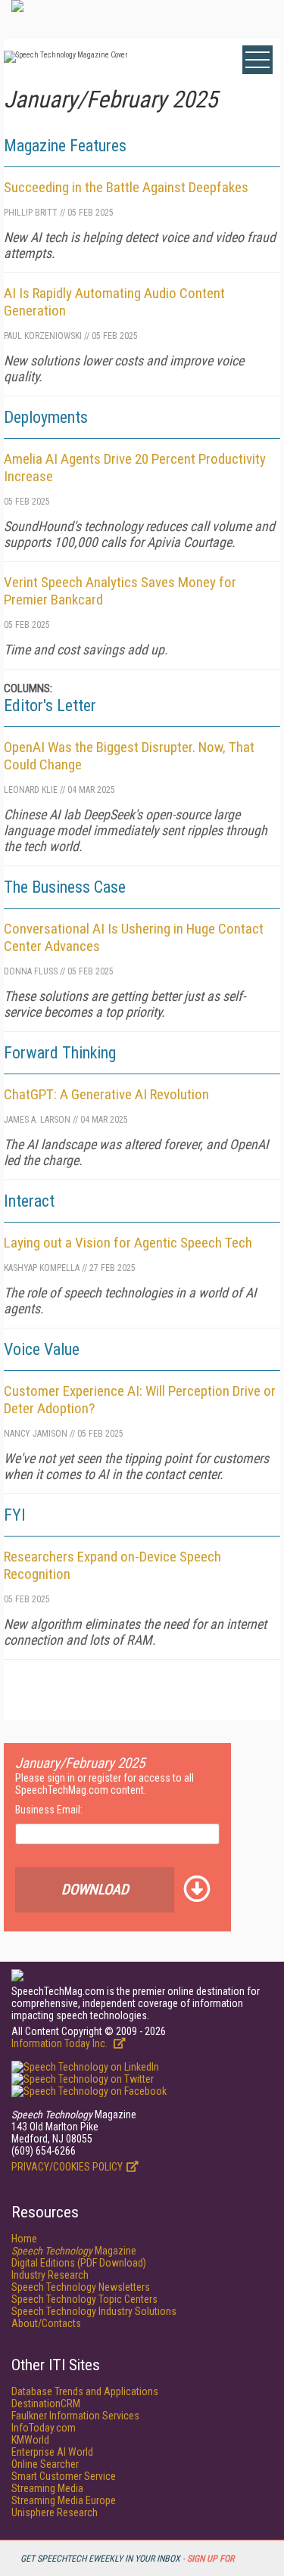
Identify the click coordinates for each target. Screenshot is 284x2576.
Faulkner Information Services (75, 2416)
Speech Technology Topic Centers (84, 2299)
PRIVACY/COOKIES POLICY (67, 2167)
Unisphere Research (55, 2512)
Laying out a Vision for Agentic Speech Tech (128, 1243)
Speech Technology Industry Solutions (94, 2311)
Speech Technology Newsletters (81, 2287)
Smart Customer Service (64, 2476)
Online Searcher (45, 2464)
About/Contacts (46, 2323)
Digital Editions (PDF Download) (79, 2263)
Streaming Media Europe (64, 2500)
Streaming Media (47, 2488)
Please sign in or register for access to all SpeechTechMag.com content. (105, 1784)
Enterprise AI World (52, 2452)
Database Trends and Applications (85, 2391)
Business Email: (49, 1810)
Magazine (74, 2251)
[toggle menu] (257, 60)
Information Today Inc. (61, 2043)
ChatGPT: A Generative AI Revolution (106, 1094)
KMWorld (30, 2440)
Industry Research (50, 2275)
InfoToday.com (44, 2428)
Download (95, 1889)
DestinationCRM (46, 2404)
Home (24, 2239)
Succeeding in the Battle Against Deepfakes (126, 187)
